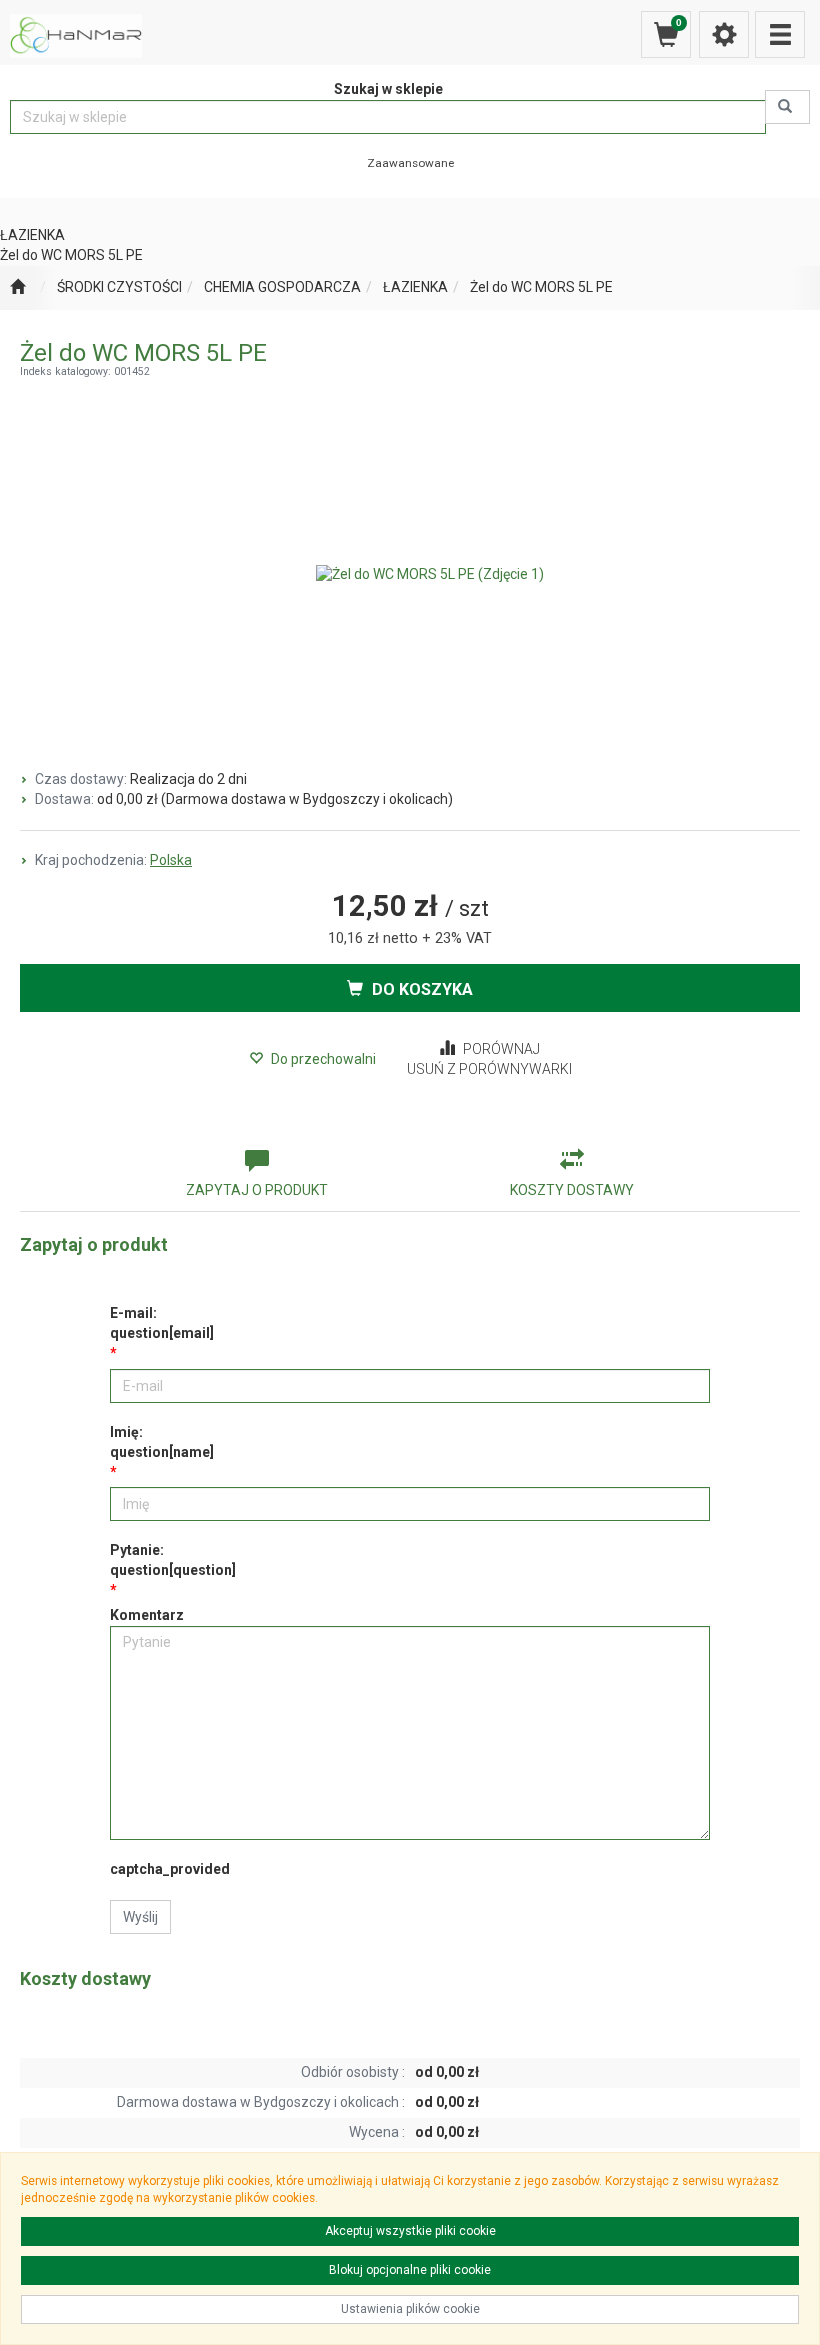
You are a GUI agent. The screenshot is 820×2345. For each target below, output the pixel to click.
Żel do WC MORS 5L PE (541, 287)
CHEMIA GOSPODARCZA (282, 287)
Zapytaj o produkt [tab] (257, 1190)
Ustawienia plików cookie (410, 2309)
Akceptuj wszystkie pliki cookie (410, 2231)
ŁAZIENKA (415, 287)
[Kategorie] (780, 34)
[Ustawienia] (724, 34)
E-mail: (162, 1323)
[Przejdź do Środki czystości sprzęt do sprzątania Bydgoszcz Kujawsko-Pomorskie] (17, 288)
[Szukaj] (787, 107)
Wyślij (140, 1917)
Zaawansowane (410, 163)
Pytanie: (173, 1560)
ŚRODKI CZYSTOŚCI (119, 287)
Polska (171, 860)
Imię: (162, 1442)
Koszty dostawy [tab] (572, 1190)
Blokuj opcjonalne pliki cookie (410, 2270)
